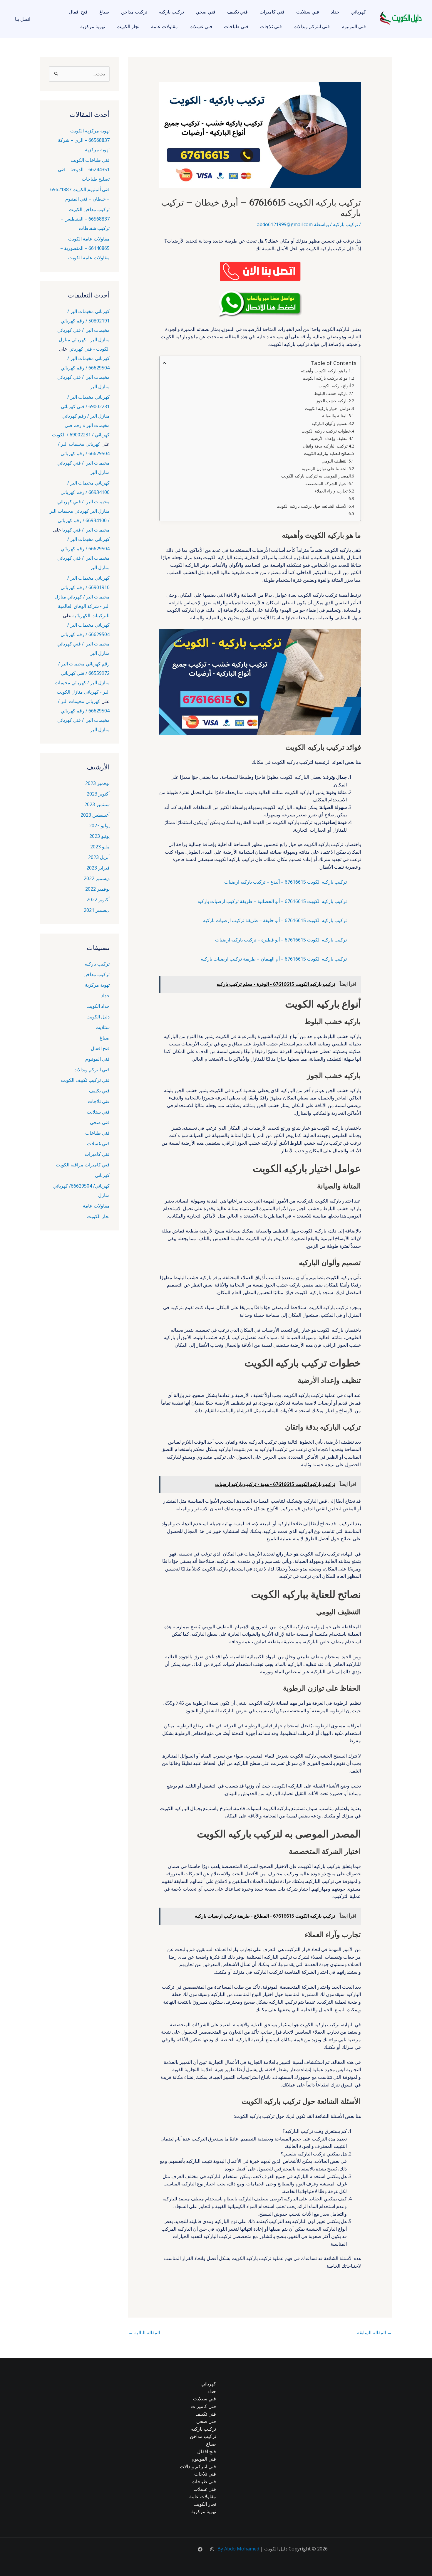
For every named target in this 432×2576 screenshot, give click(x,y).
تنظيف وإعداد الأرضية (329, 438)
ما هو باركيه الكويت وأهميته (324, 371)
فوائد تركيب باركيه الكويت (325, 378)
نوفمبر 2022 (97, 889)
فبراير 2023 (98, 868)
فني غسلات (201, 26)
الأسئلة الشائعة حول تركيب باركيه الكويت (312, 506)
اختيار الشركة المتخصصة (326, 484)
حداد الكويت (98, 1006)
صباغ (104, 12)
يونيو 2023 (99, 836)
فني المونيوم (354, 26)
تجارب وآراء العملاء (331, 491)
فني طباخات (236, 26)
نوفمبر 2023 (97, 783)
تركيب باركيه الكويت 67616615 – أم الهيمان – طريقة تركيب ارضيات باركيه (274, 959)
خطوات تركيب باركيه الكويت (326, 431)
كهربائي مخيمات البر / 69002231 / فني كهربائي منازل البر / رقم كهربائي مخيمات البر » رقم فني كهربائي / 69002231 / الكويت (81, 416)
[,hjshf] (212, 2549)
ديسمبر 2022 (97, 878)
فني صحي (206, 12)
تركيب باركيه (171, 12)
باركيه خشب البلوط (331, 393)
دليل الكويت (98, 1017)
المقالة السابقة (374, 2333)
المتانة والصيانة (335, 416)
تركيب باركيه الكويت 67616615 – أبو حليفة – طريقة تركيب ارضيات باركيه (275, 920)
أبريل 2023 (99, 857)
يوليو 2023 (99, 825)
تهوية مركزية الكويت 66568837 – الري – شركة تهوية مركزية (84, 140)
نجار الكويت (128, 26)
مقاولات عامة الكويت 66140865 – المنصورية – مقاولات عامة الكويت (85, 248)
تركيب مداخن (134, 12)
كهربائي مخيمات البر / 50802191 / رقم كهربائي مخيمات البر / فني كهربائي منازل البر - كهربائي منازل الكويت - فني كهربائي (83, 330)
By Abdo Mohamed (238, 2549)
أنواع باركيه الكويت (335, 386)
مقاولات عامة (164, 26)
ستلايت (103, 1027)
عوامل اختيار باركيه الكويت (328, 408)
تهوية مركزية (93, 26)
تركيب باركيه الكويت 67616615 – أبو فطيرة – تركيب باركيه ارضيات (281, 940)
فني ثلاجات (271, 26)
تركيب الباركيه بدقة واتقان (325, 446)
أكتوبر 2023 (98, 794)
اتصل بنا (23, 19)
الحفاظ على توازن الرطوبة (325, 469)
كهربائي (359, 12)
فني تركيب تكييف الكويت (85, 1080)
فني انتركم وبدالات (312, 26)
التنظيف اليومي (335, 461)
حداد (335, 12)
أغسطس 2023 (95, 815)
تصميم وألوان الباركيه (330, 423)
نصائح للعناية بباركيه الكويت (327, 453)
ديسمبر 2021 (97, 910)
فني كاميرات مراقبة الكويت (83, 1165)
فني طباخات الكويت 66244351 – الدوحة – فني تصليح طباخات (84, 169)
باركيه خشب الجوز (332, 401)
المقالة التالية (144, 2333)
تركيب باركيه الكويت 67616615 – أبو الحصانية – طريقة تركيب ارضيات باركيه (272, 901)
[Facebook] (200, 2549)
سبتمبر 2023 (97, 804)
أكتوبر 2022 (98, 899)
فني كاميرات (272, 12)
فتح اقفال (78, 12)
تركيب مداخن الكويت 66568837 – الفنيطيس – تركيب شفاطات (85, 219)
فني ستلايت (308, 12)
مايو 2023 (100, 847)
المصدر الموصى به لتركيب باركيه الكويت (316, 476)
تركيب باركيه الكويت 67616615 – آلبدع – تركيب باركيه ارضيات (286, 882)
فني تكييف (237, 12)
